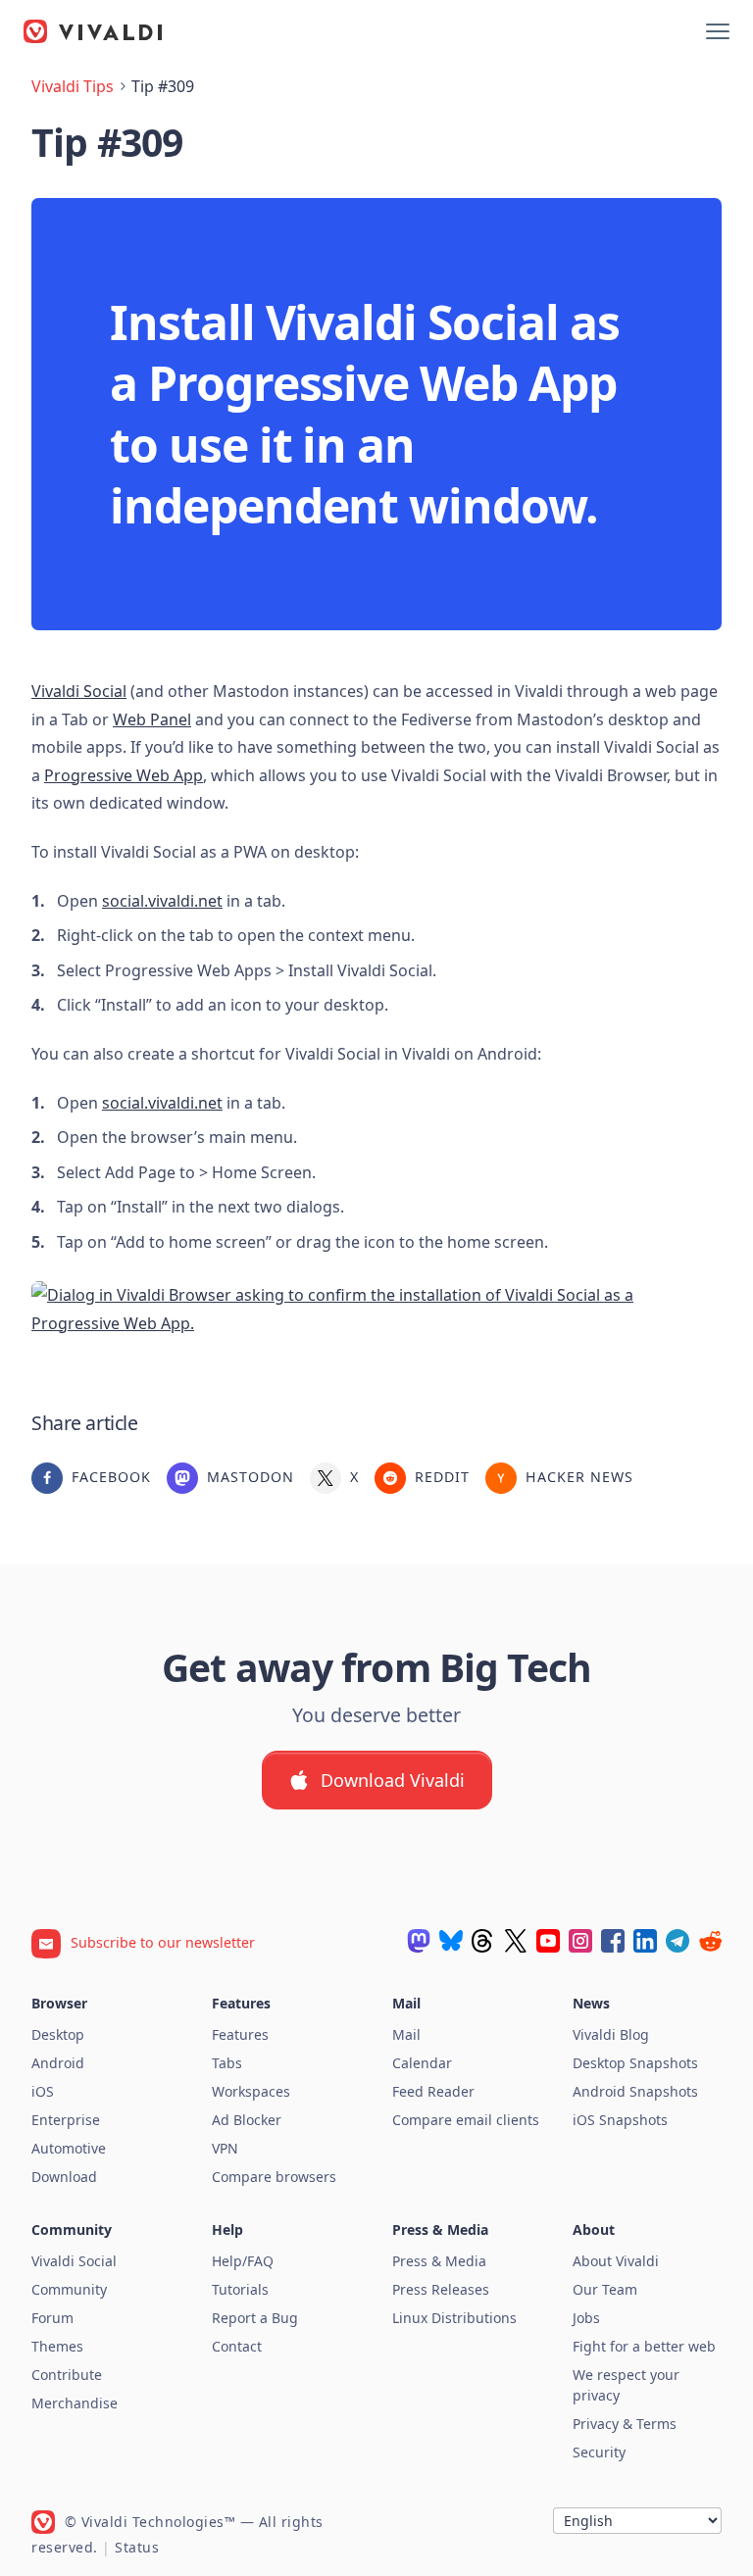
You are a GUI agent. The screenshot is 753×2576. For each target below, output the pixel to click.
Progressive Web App (124, 775)
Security (599, 2452)
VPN (225, 2148)
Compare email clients (466, 2120)
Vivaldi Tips (73, 86)
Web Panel (152, 719)
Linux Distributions (454, 2318)
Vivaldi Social (79, 691)
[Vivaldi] (93, 31)
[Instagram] (580, 1941)
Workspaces (251, 2091)
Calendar (422, 2063)
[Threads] (483, 1941)
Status (137, 2547)
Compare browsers (274, 2177)
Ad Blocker (247, 2120)
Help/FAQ (243, 2261)
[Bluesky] (451, 1941)
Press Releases (441, 2289)
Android (58, 2063)
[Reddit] (710, 1941)
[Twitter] (516, 1941)
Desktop (58, 2034)
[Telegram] (678, 1941)
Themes (57, 2346)
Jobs (586, 2318)
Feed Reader (433, 2091)
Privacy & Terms (625, 2424)
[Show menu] (718, 31)
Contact (237, 2346)
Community (69, 2289)
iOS (43, 2091)
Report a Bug (255, 2318)
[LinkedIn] (645, 1941)
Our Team (605, 2289)
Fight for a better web (644, 2346)
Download (64, 2177)
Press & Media (439, 2261)
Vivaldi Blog (611, 2034)
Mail (406, 2034)
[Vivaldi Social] (419, 1941)
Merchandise (75, 2403)
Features (240, 2034)
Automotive (69, 2148)
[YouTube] (548, 1941)
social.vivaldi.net (162, 901)
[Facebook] (613, 1941)
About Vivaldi (616, 2261)
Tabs (227, 2063)
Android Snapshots (635, 2091)
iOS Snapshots (620, 2120)
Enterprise (66, 2120)
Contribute (67, 2375)
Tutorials (240, 2289)
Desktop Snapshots (635, 2063)
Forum (52, 2318)
